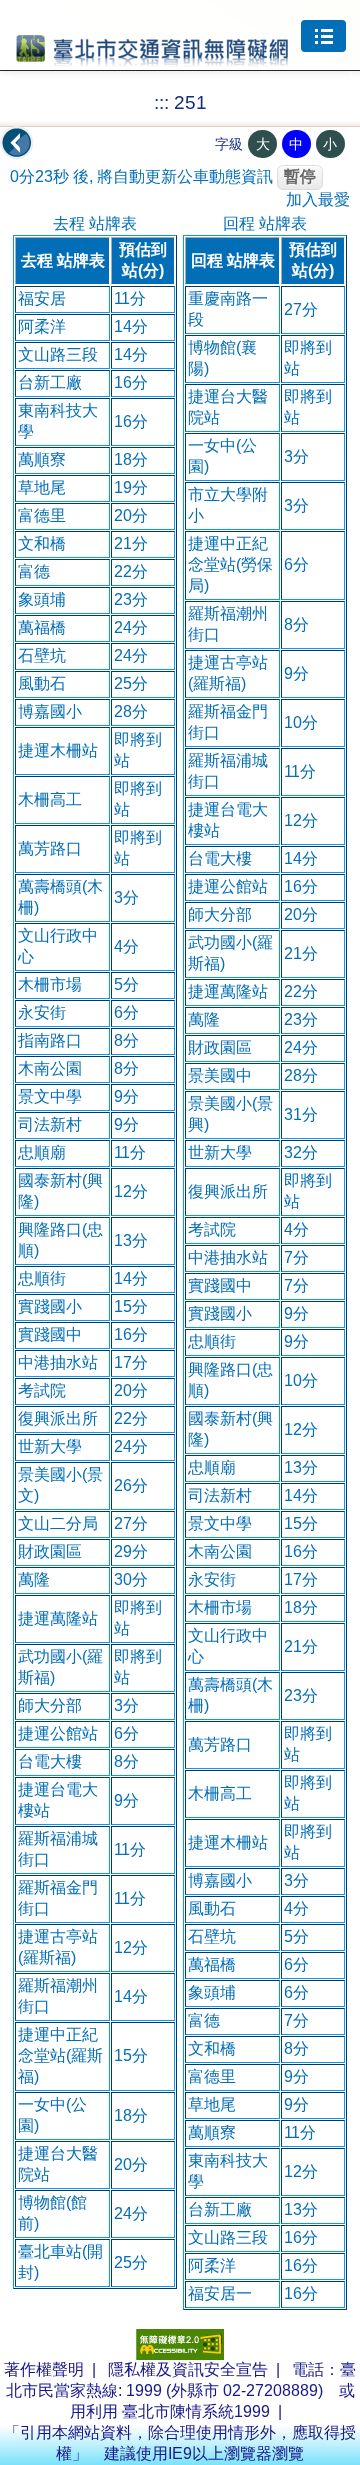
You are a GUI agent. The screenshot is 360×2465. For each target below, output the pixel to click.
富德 (34, 571)
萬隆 (34, 1579)
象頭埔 (42, 599)
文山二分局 (58, 1523)
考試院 (42, 1390)
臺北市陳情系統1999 (196, 2411)
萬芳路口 (50, 848)
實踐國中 (50, 1334)
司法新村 (50, 1124)
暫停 (300, 176)
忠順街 (42, 1278)
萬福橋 (42, 627)
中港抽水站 (58, 1362)
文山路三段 (58, 354)
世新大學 (50, 1446)
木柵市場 (50, 984)
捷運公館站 (58, 1733)
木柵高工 (50, 799)
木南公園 (50, 1068)
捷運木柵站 (58, 750)
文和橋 (42, 543)
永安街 (42, 1012)
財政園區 (50, 1551)
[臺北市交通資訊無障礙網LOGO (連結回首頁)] (152, 57)
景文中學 (50, 1096)
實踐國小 (50, 1306)
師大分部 (50, 1705)
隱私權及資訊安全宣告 (188, 2369)
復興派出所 (58, 1418)
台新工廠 (50, 382)
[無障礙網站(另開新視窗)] (180, 2354)
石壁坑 (42, 655)
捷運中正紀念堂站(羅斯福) (60, 2055)
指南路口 (50, 1040)
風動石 (42, 683)
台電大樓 (50, 1761)
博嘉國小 (50, 711)
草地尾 (42, 487)
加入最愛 (318, 199)
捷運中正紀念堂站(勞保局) (230, 564)
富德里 (42, 515)
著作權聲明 (44, 2369)
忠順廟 (42, 1152)
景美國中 (220, 1075)
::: (161, 102)
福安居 (42, 298)
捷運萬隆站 (58, 1618)
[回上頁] (17, 143)
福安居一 (220, 2293)
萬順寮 (42, 459)
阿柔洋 (42, 326)
